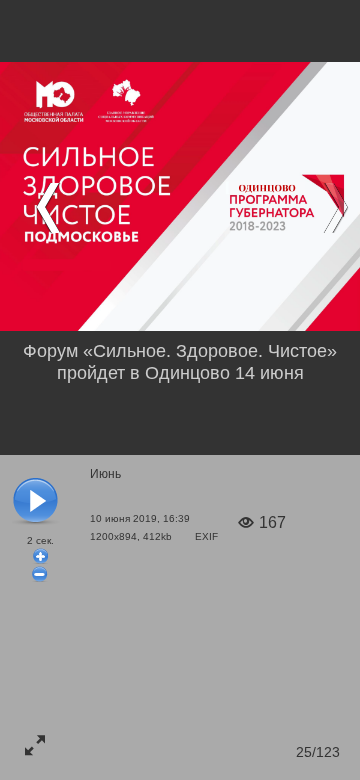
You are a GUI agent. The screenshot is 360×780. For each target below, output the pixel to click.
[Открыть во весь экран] (35, 745)
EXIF (206, 536)
